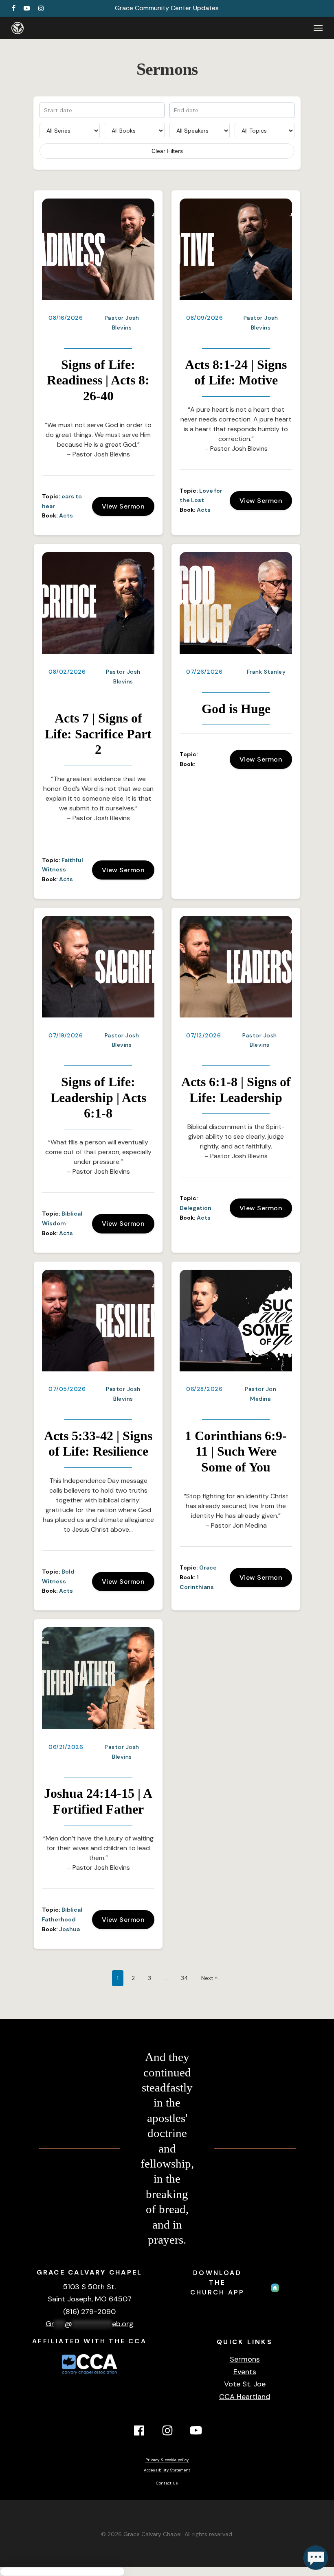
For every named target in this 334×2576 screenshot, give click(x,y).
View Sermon (123, 506)
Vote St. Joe (245, 2384)
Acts (66, 515)
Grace (208, 1567)
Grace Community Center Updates (167, 8)
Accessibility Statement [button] (167, 2470)
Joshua (69, 1929)
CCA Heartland (245, 2397)
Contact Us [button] (167, 2483)
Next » (209, 1978)
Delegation (196, 1208)
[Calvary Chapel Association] (90, 2375)
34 (185, 1978)
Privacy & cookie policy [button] (167, 2460)
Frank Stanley (266, 672)
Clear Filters (167, 151)
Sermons (245, 2359)
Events (245, 2372)
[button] (318, 28)
